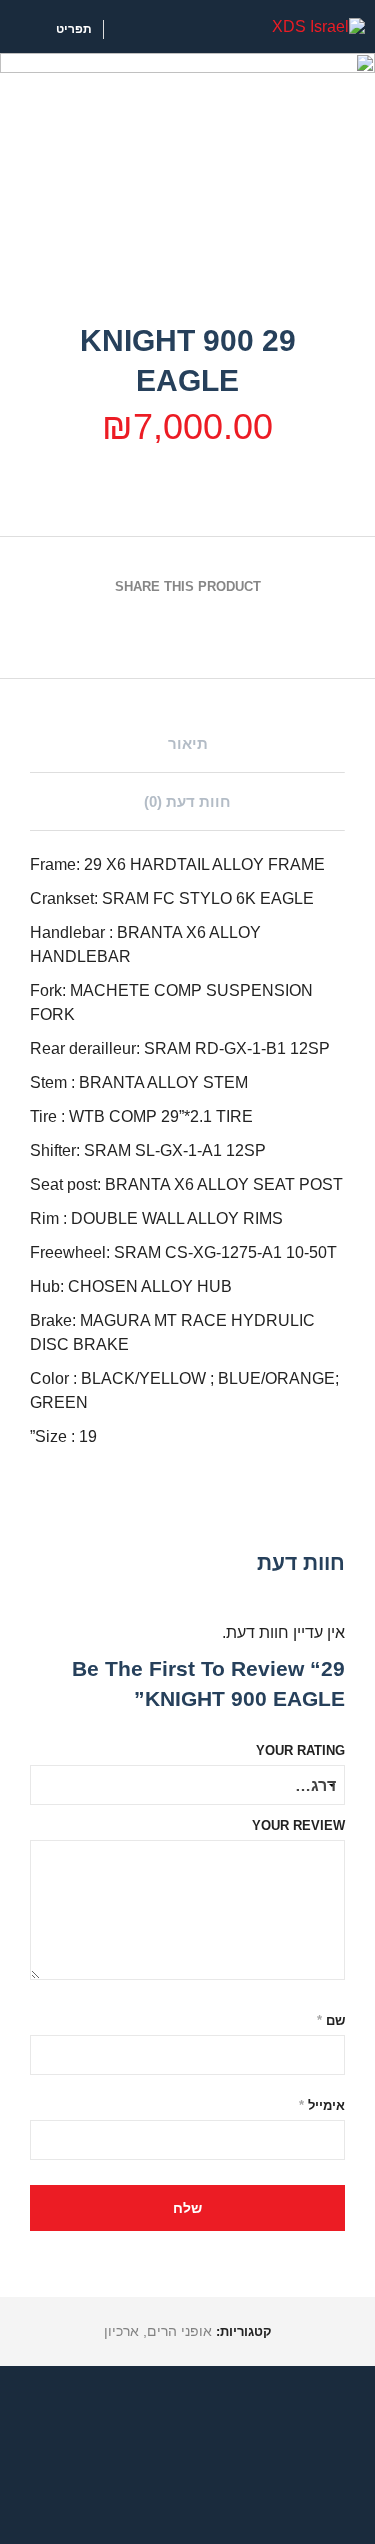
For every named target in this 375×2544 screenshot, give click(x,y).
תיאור (188, 743)
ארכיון (121, 2331)
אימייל (322, 2105)
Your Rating (300, 1750)
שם (331, 2020)
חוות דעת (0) (187, 801)
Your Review (298, 1825)
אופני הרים (179, 2331)
